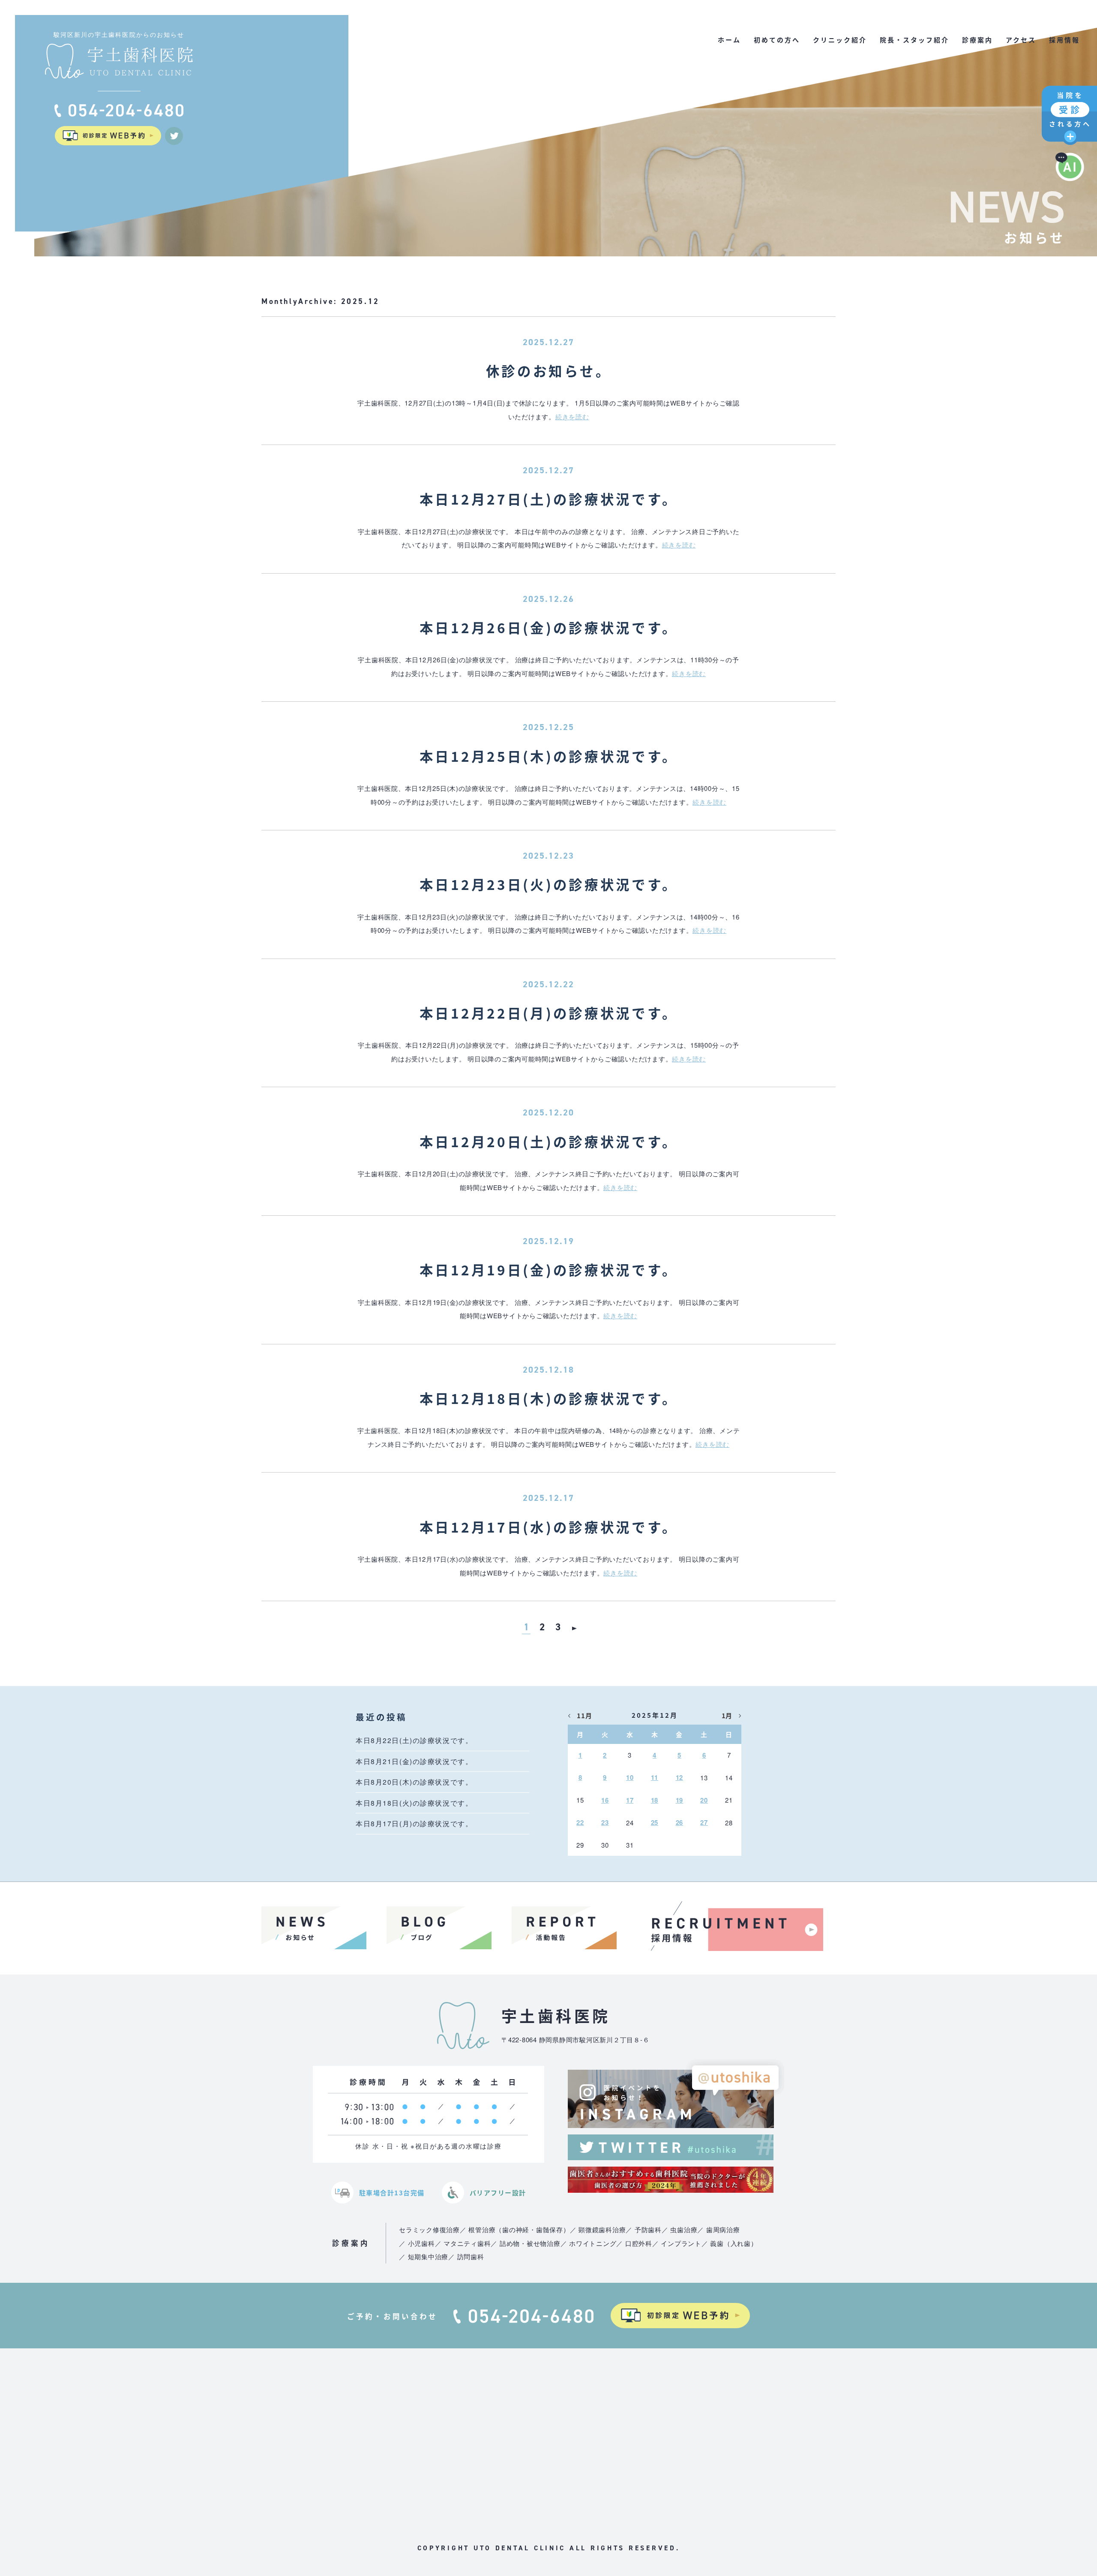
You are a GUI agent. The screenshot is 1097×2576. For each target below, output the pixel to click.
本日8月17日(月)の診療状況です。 (414, 1823)
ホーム (729, 40)
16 (605, 1800)
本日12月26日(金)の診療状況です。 (549, 627)
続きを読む (572, 416)
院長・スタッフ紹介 (914, 40)
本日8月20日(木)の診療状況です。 (414, 1782)
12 (680, 1777)
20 (704, 1800)
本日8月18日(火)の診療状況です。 (414, 1803)
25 (655, 1822)
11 (655, 1777)
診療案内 (977, 40)
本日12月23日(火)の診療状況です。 (549, 884)
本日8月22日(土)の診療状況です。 (414, 1740)
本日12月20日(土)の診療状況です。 (549, 1141)
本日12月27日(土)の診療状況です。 (549, 499)
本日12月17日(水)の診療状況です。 (549, 1527)
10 (630, 1777)
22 (580, 1822)
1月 (727, 1715)
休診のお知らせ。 (549, 370)
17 (630, 1800)
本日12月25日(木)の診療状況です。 (549, 756)
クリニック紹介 (840, 40)
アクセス (1021, 40)
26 (680, 1822)
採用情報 (1064, 40)
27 (704, 1822)
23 (605, 1822)
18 (655, 1800)
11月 (584, 1715)
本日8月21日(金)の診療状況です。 (414, 1761)
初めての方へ (777, 40)
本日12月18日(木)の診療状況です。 (549, 1398)
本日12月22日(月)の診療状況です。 (549, 1013)
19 (680, 1800)
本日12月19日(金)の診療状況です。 (549, 1269)
